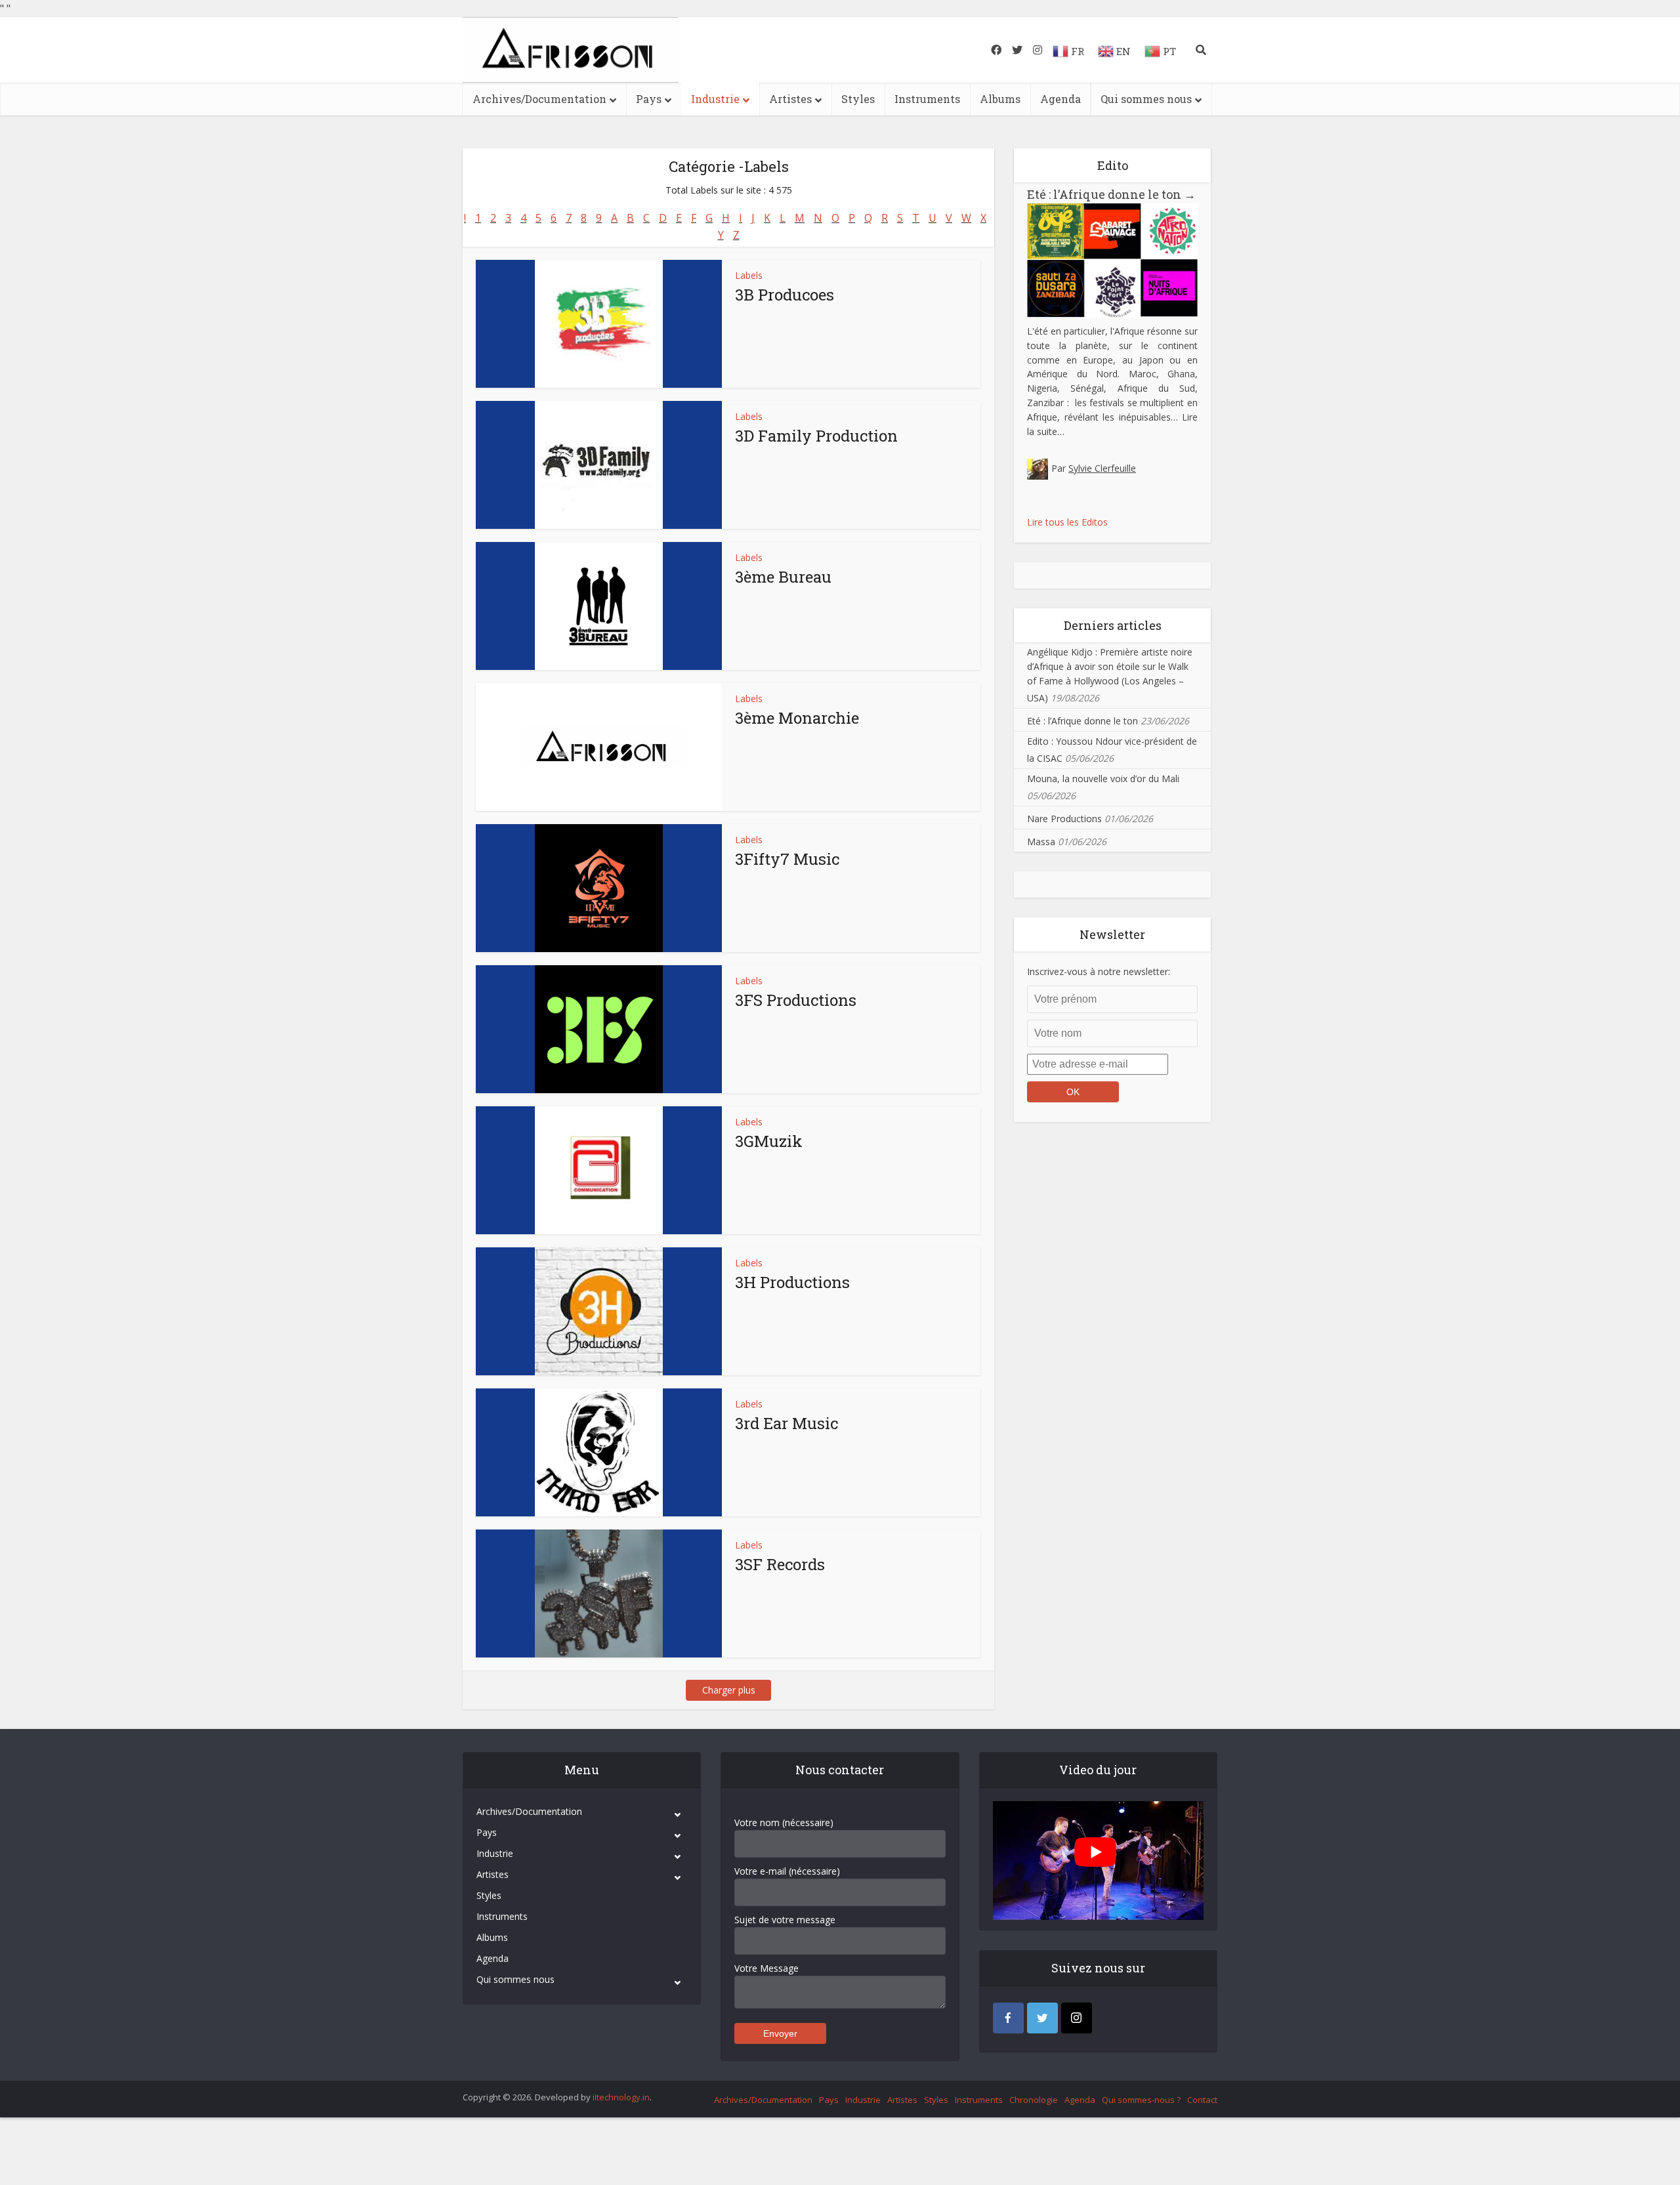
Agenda (1060, 99)
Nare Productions (1064, 819)
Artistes (790, 99)
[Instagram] (1077, 2018)
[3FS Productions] (599, 1029)
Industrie (715, 99)
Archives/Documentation (539, 99)
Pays (649, 99)
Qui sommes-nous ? (1141, 2100)
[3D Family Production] (599, 465)
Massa (1041, 842)
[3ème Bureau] (599, 606)
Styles (858, 99)
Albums (1000, 99)
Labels (749, 275)
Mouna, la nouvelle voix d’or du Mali (1103, 779)
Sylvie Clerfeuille (1102, 468)
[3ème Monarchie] (599, 747)
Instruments (927, 99)
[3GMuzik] (599, 1170)
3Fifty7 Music (787, 859)
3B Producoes (785, 295)
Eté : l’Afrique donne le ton (1111, 194)
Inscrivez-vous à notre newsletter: (1099, 971)
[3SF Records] (599, 1593)
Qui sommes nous (1146, 99)
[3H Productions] (599, 1311)
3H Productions (792, 1282)
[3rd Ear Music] (599, 1452)
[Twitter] (1042, 2018)
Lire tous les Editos (1067, 522)
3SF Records (780, 1564)
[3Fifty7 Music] (599, 888)
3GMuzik (769, 1141)
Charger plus (729, 1690)
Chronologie (1034, 2100)
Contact (1202, 2100)
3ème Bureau (783, 577)
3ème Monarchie (797, 718)
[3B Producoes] (599, 324)
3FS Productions (796, 1000)
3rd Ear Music (787, 1423)
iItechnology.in (621, 2097)
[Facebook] (1008, 2018)
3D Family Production (816, 436)
